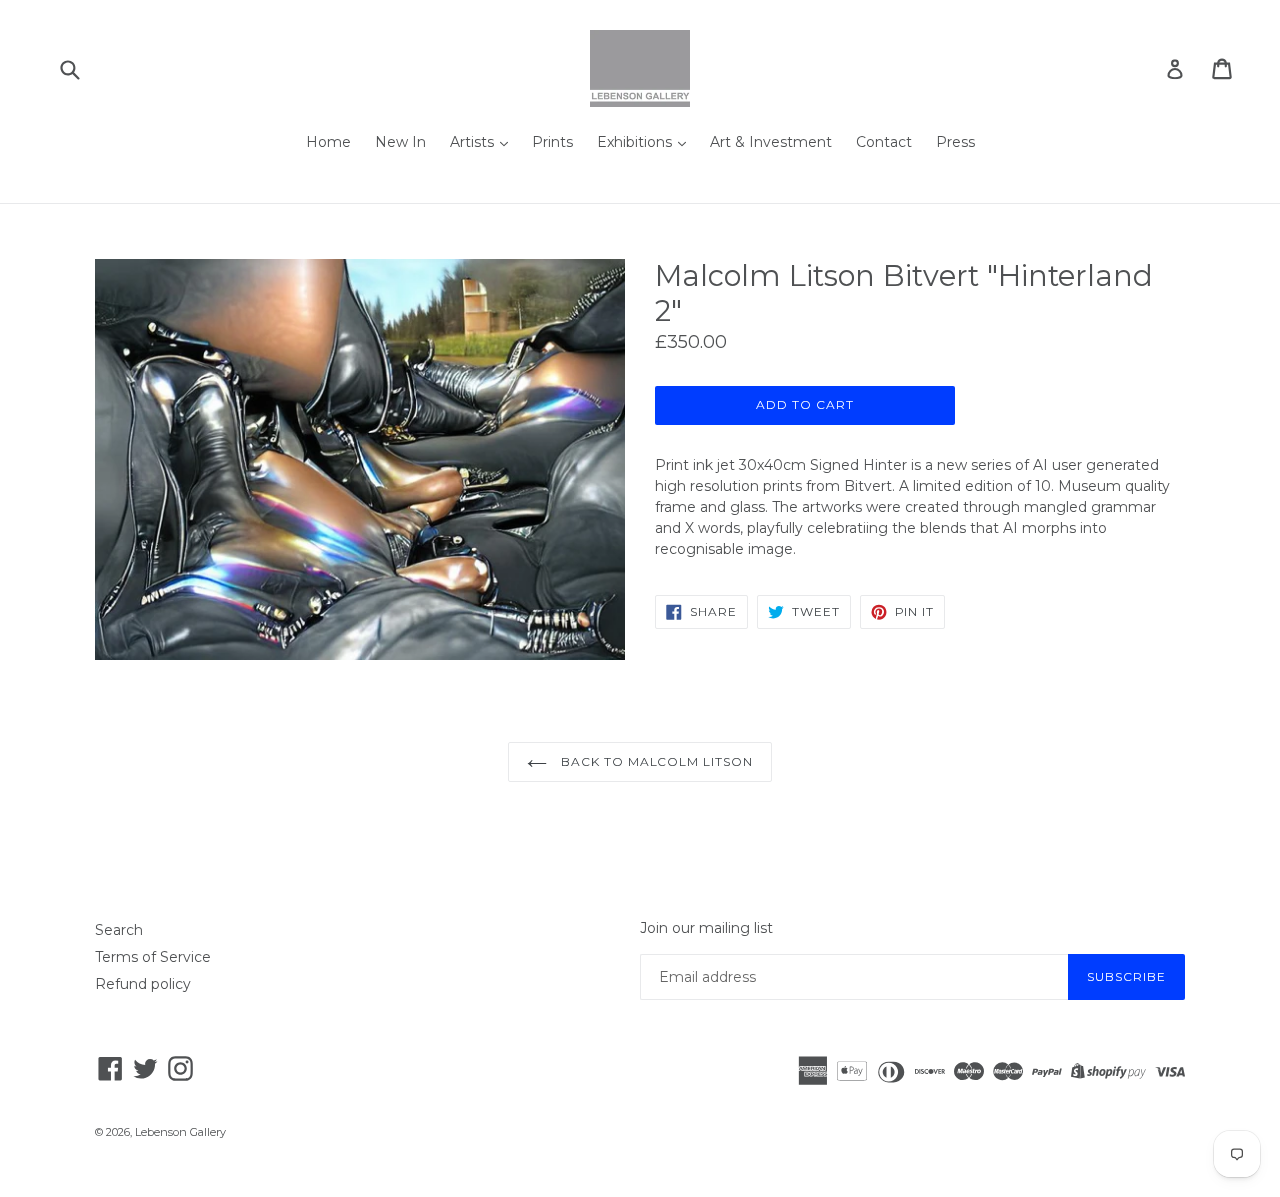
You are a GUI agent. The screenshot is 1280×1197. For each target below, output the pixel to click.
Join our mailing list (706, 928)
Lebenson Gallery (180, 1132)
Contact (884, 142)
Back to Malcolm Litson (655, 761)
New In (400, 142)
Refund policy (143, 984)
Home (328, 142)
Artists (474, 142)
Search (119, 930)
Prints (552, 142)
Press (955, 142)
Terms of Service (153, 957)
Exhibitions (636, 142)
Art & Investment (771, 142)
